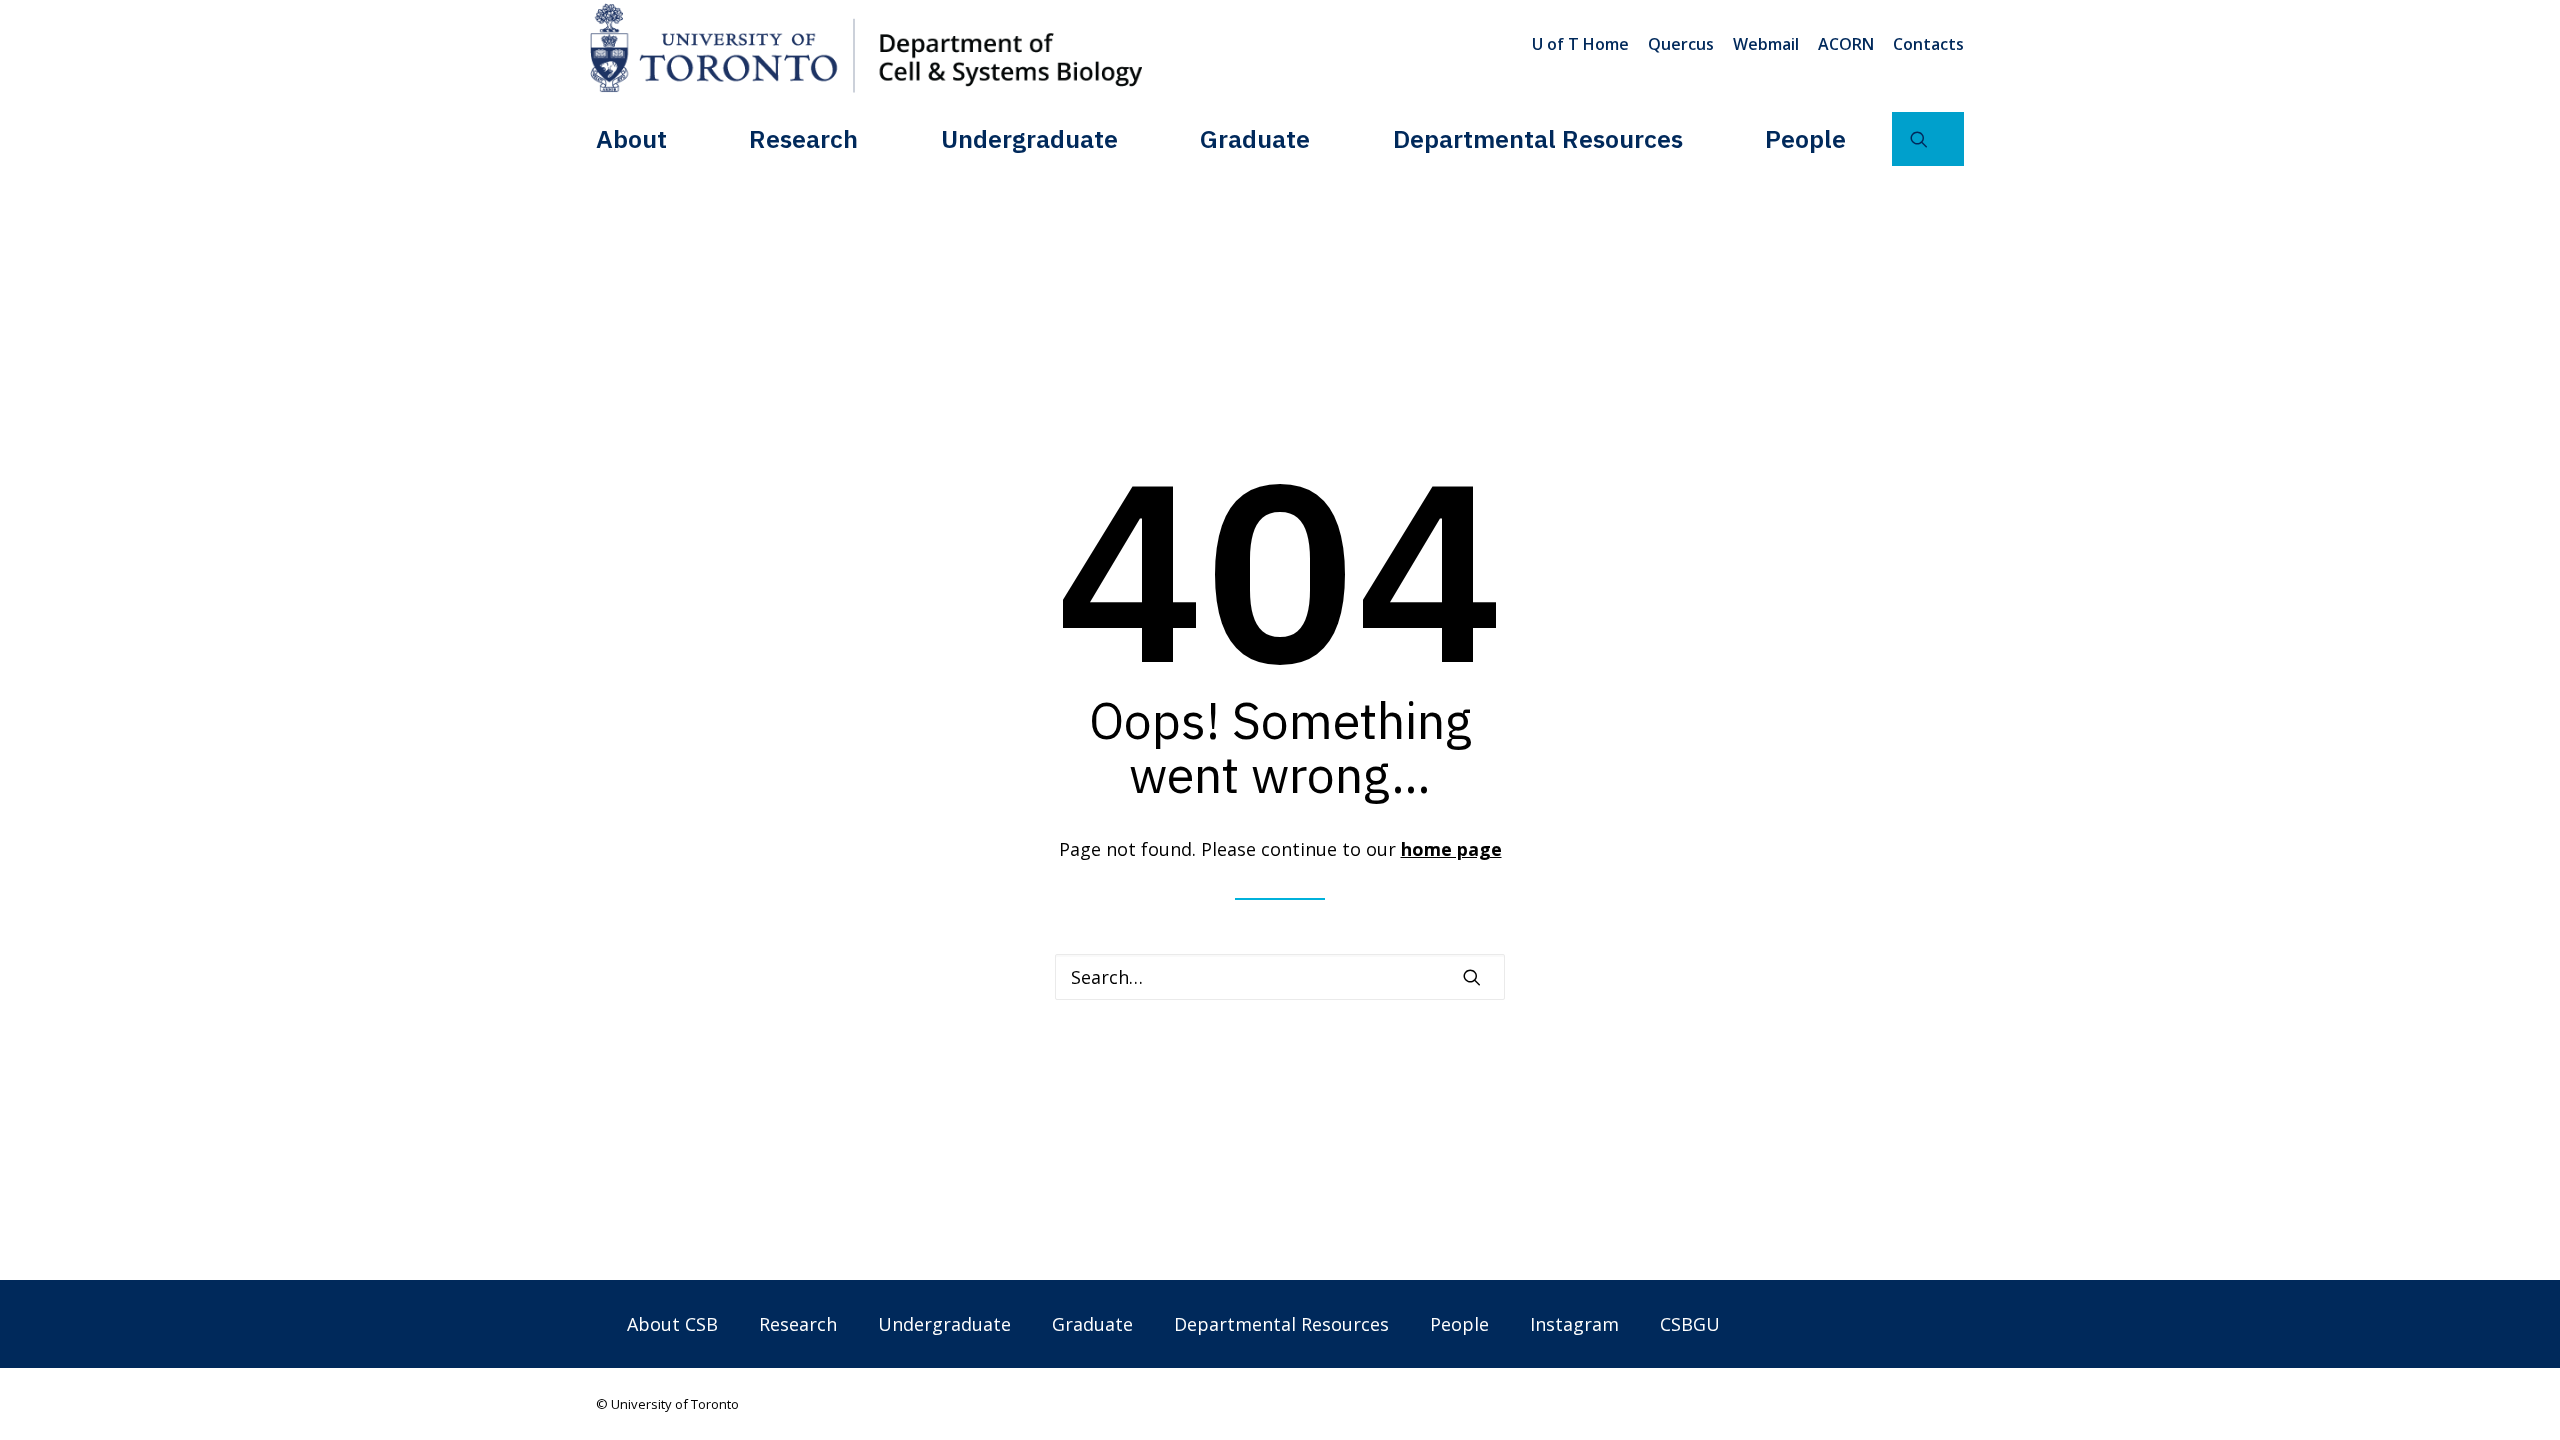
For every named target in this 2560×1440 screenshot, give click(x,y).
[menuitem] (1584, 44)
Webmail (1766, 44)
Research (803, 138)
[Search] (1280, 977)
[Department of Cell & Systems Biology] (866, 48)
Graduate (1255, 138)
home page (1451, 849)
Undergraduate (1029, 138)
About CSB (672, 1324)
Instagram (1574, 1324)
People (1805, 138)
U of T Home (1580, 44)
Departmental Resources (1538, 138)
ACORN (1846, 44)
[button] (1928, 139)
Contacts (1928, 44)
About (631, 138)
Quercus (1681, 44)
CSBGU (1690, 1324)
